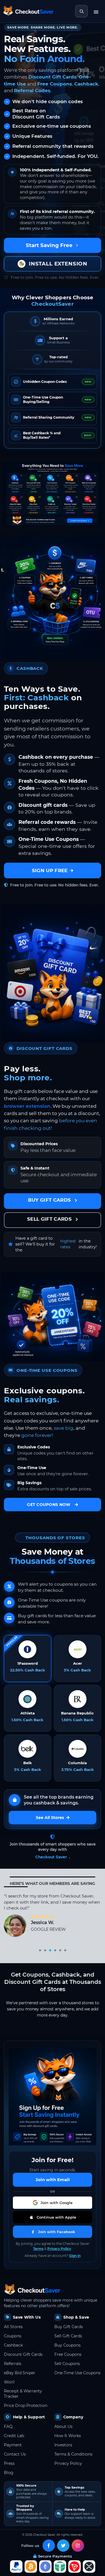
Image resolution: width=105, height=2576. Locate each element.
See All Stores (50, 1818)
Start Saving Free (49, 245)
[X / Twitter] (63, 2546)
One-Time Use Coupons (77, 2373)
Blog (9, 2473)
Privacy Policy (59, 2249)
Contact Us (15, 2454)
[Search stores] (81, 11)
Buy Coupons (67, 2345)
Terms (38, 2249)
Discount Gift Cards (52, 77)
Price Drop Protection (26, 2406)
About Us (63, 2426)
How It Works (68, 2436)
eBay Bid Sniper (20, 2373)
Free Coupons (55, 84)
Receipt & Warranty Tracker (23, 2394)
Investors (63, 2445)
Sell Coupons (67, 2364)
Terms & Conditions (73, 2454)
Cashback (86, 84)
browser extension (27, 1106)
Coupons (13, 2336)
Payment (13, 2445)
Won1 (9, 2382)
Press (9, 2463)
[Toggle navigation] (96, 11)
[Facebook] (49, 2546)
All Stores (13, 2327)
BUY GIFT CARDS (50, 1200)
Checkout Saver (51, 1857)
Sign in (75, 2256)
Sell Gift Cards (68, 2336)
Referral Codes (32, 91)
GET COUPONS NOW (49, 1505)
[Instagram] (78, 2546)
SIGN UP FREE (50, 870)
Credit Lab (14, 2436)
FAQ (8, 2426)
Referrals (13, 2364)
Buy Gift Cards (69, 2327)
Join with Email (53, 2180)
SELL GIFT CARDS (50, 1219)
